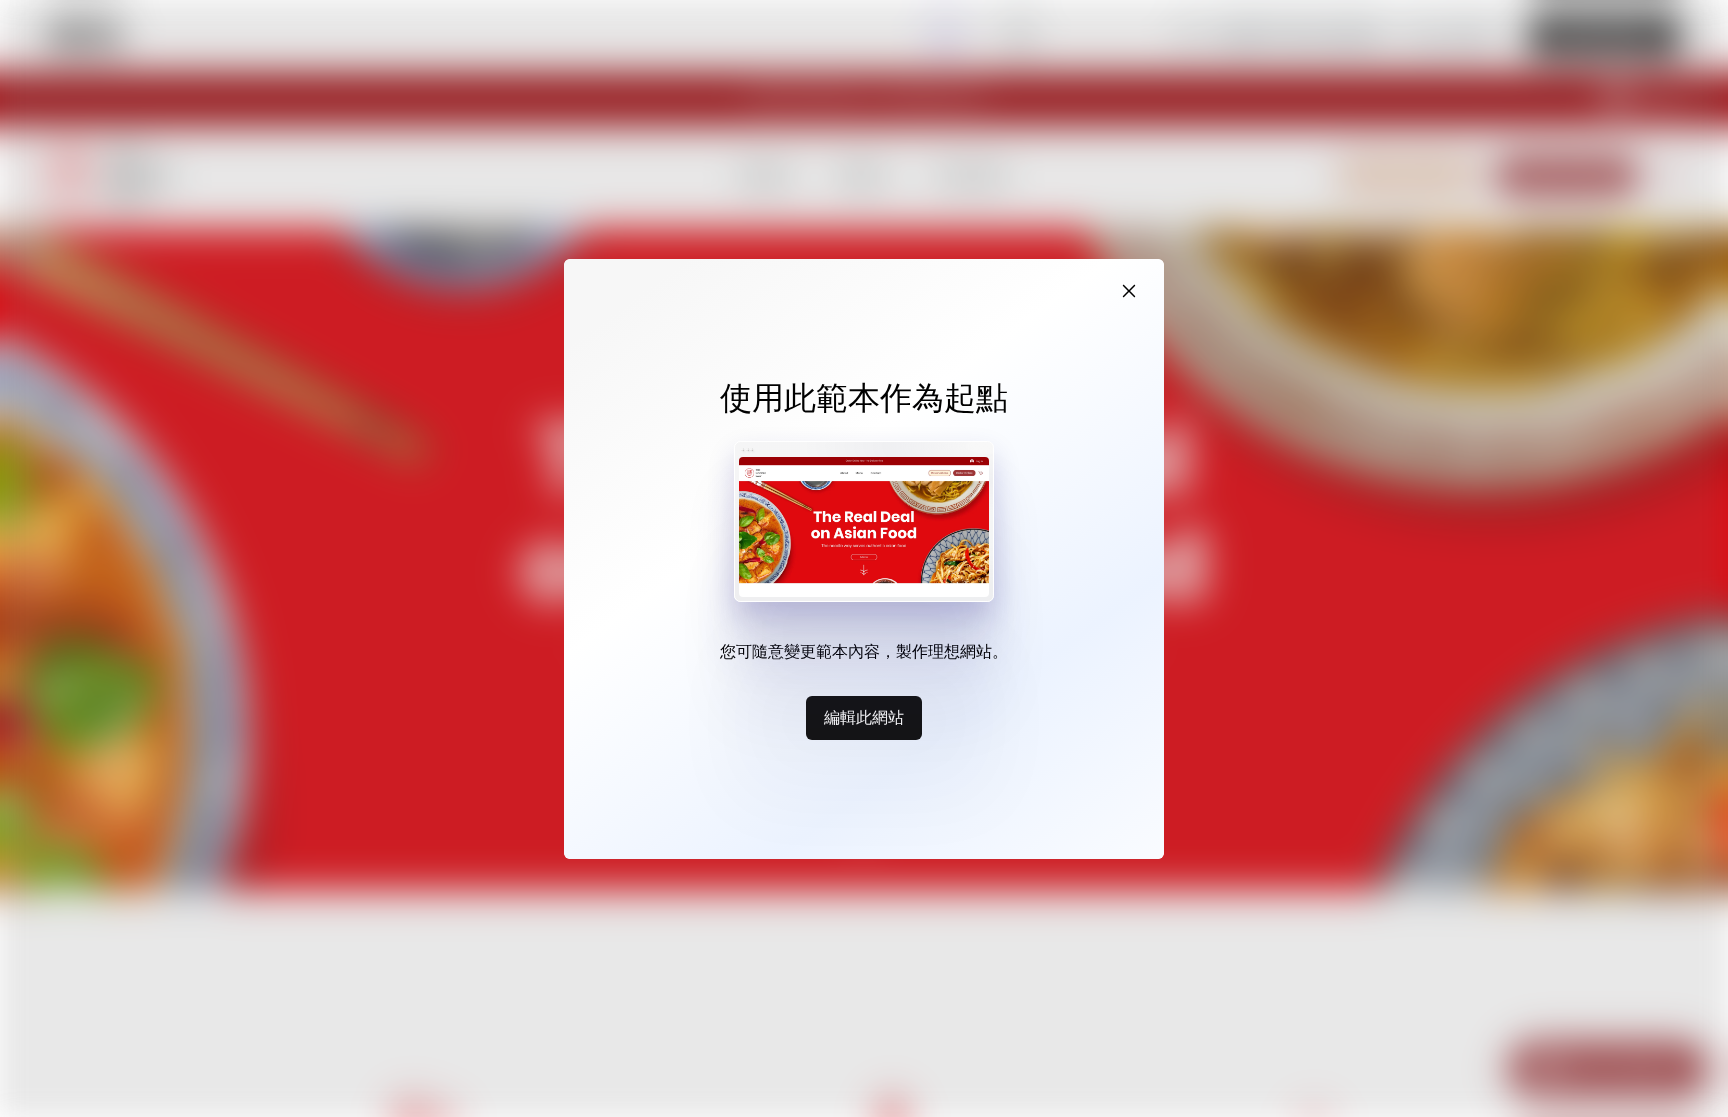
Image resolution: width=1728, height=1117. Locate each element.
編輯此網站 (864, 717)
